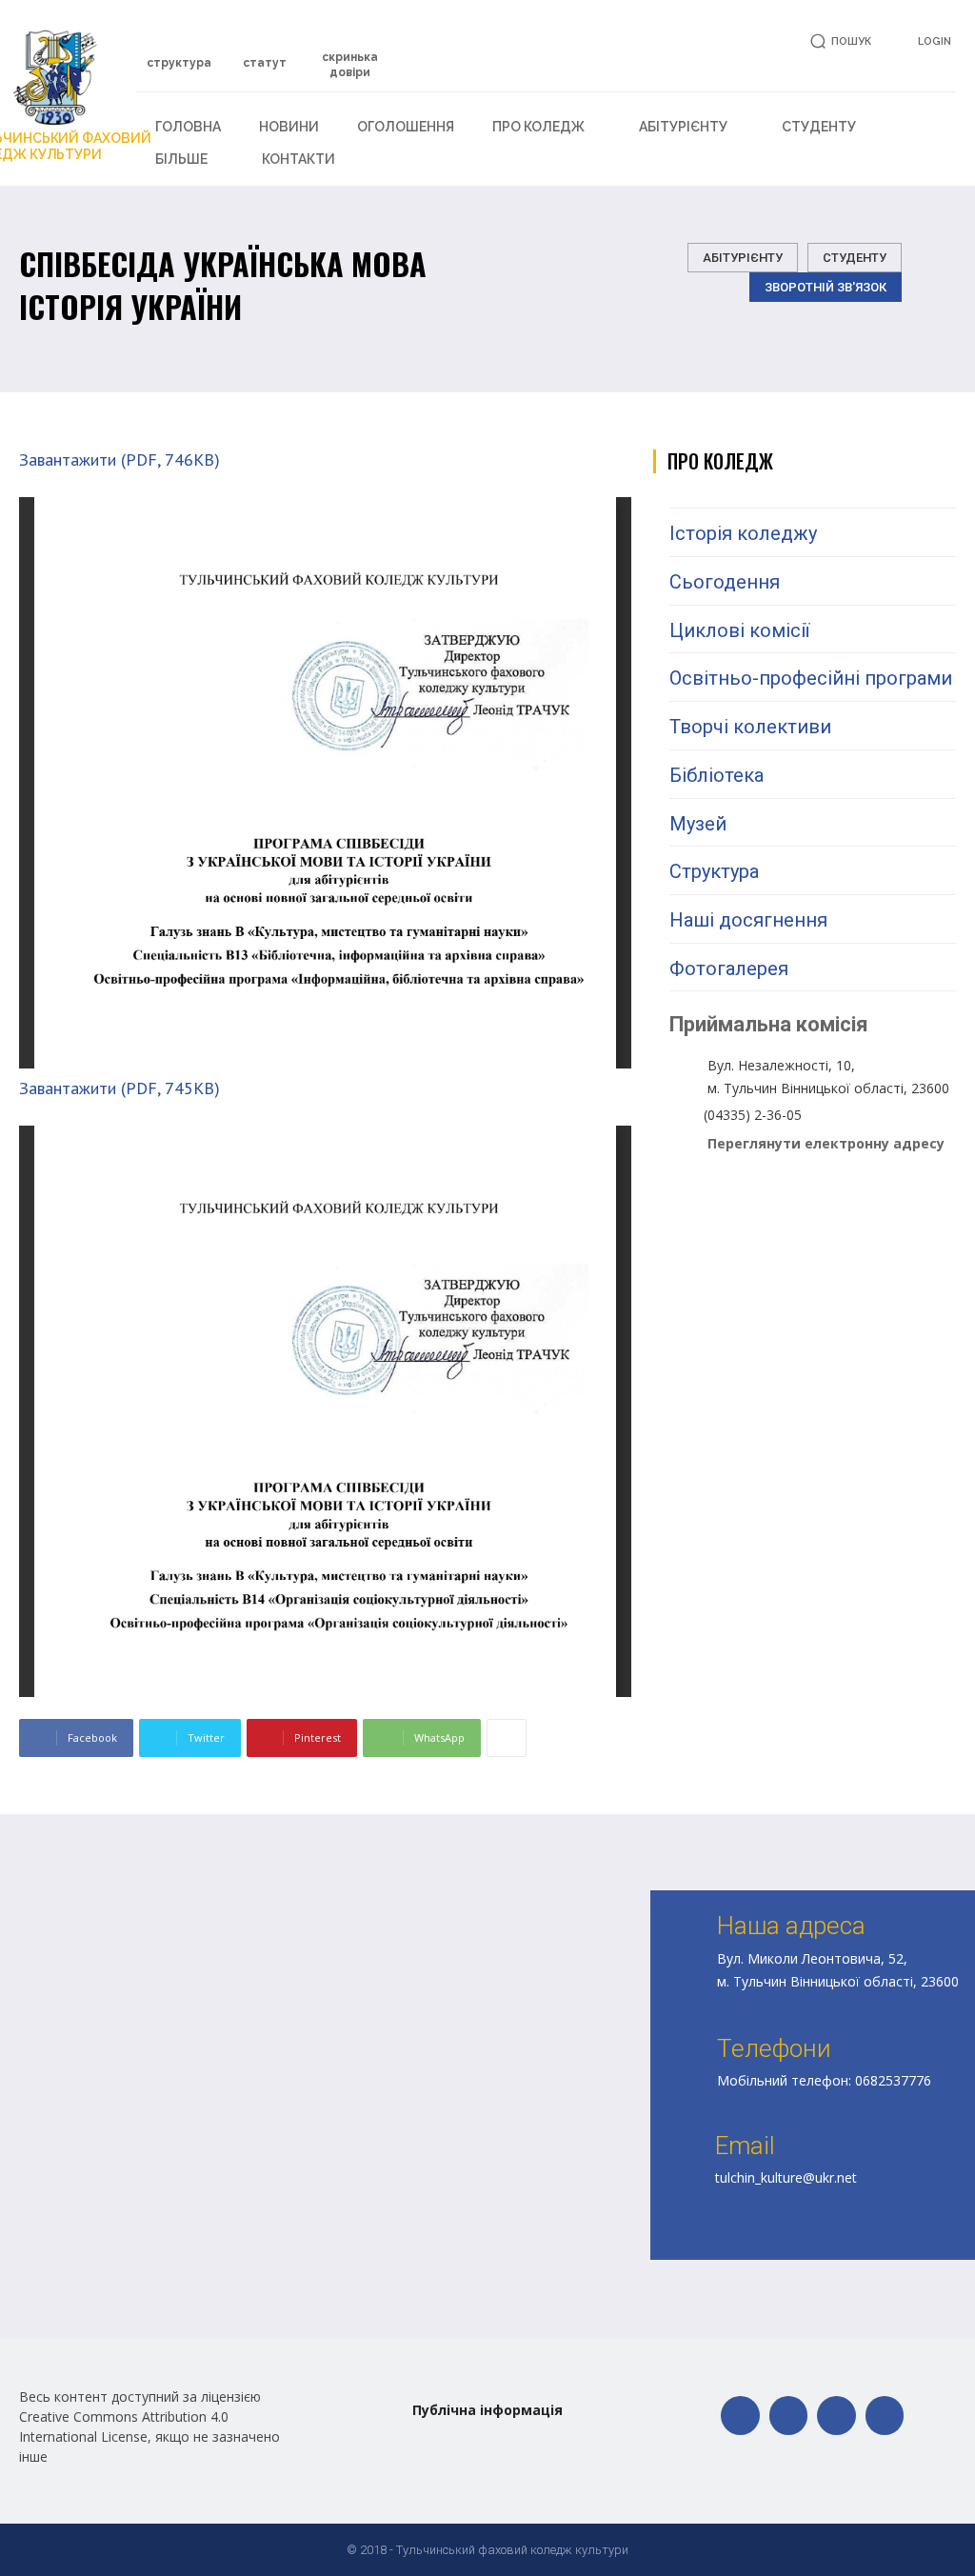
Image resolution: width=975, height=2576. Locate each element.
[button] (837, 41)
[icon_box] (179, 54)
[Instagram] (836, 2416)
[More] (507, 1738)
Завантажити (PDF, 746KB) (119, 459)
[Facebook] (740, 2416)
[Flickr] (789, 2416)
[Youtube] (885, 2416)
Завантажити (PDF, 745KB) (119, 1088)
